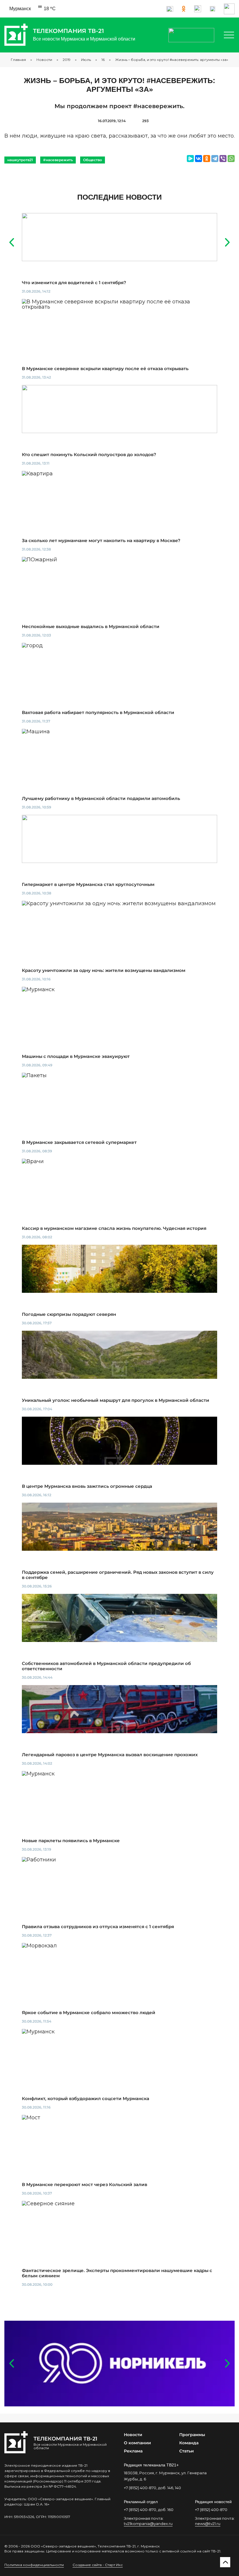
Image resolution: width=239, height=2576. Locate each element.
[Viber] (223, 159)
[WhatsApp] (231, 159)
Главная (18, 60)
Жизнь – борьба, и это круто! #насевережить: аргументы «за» (172, 60)
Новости (44, 60)
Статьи (187, 2451)
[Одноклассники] (207, 159)
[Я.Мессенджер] (190, 159)
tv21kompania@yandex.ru (148, 2524)
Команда (189, 2443)
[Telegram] (215, 159)
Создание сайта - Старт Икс (98, 2565)
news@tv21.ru (208, 2524)
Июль (86, 60)
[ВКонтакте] (198, 159)
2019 (67, 60)
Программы (192, 2435)
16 (103, 60)
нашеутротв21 (20, 160)
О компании (137, 2443)
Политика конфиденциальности (34, 2565)
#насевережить (58, 160)
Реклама (133, 2451)
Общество (93, 160)
